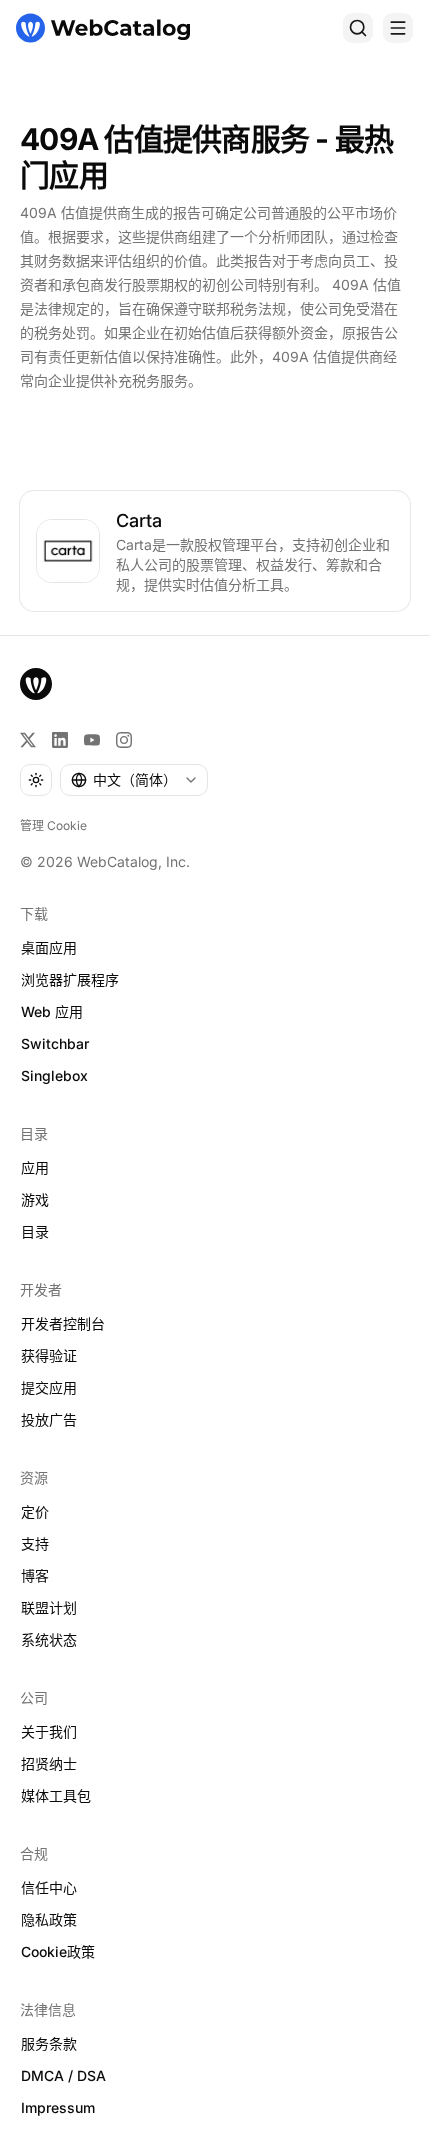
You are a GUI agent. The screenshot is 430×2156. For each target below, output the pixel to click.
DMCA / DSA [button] (63, 2075)
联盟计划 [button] (49, 1607)
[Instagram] (124, 740)
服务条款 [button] (49, 2043)
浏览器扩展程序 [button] (70, 979)
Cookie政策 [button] (58, 1951)
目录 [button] (35, 1231)
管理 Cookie (53, 825)
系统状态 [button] (49, 1639)
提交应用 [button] (49, 1387)
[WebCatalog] (36, 684)
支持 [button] (35, 1543)
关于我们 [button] (49, 1731)
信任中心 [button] (49, 1887)
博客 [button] (35, 1575)
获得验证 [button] (49, 1355)
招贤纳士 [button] (49, 1763)
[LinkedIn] (60, 740)
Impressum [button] (58, 2107)
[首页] (103, 28)
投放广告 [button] (49, 1419)
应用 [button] (35, 1167)
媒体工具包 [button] (56, 1795)
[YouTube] (92, 740)
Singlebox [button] (54, 1075)
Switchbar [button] (55, 1043)
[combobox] (134, 780)
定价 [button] (35, 1511)
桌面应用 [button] (49, 947)
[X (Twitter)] (28, 740)
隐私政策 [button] (49, 1919)
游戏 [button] (35, 1199)
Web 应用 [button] (52, 1011)
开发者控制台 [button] (63, 1323)
